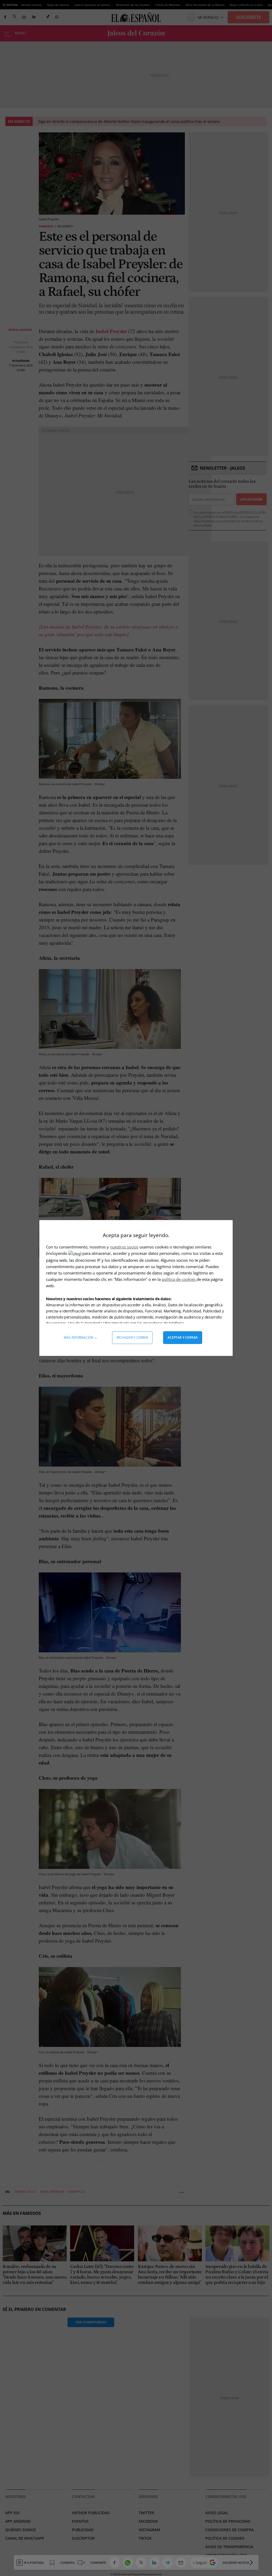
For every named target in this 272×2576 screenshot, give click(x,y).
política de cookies (179, 1279)
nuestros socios (124, 1247)
